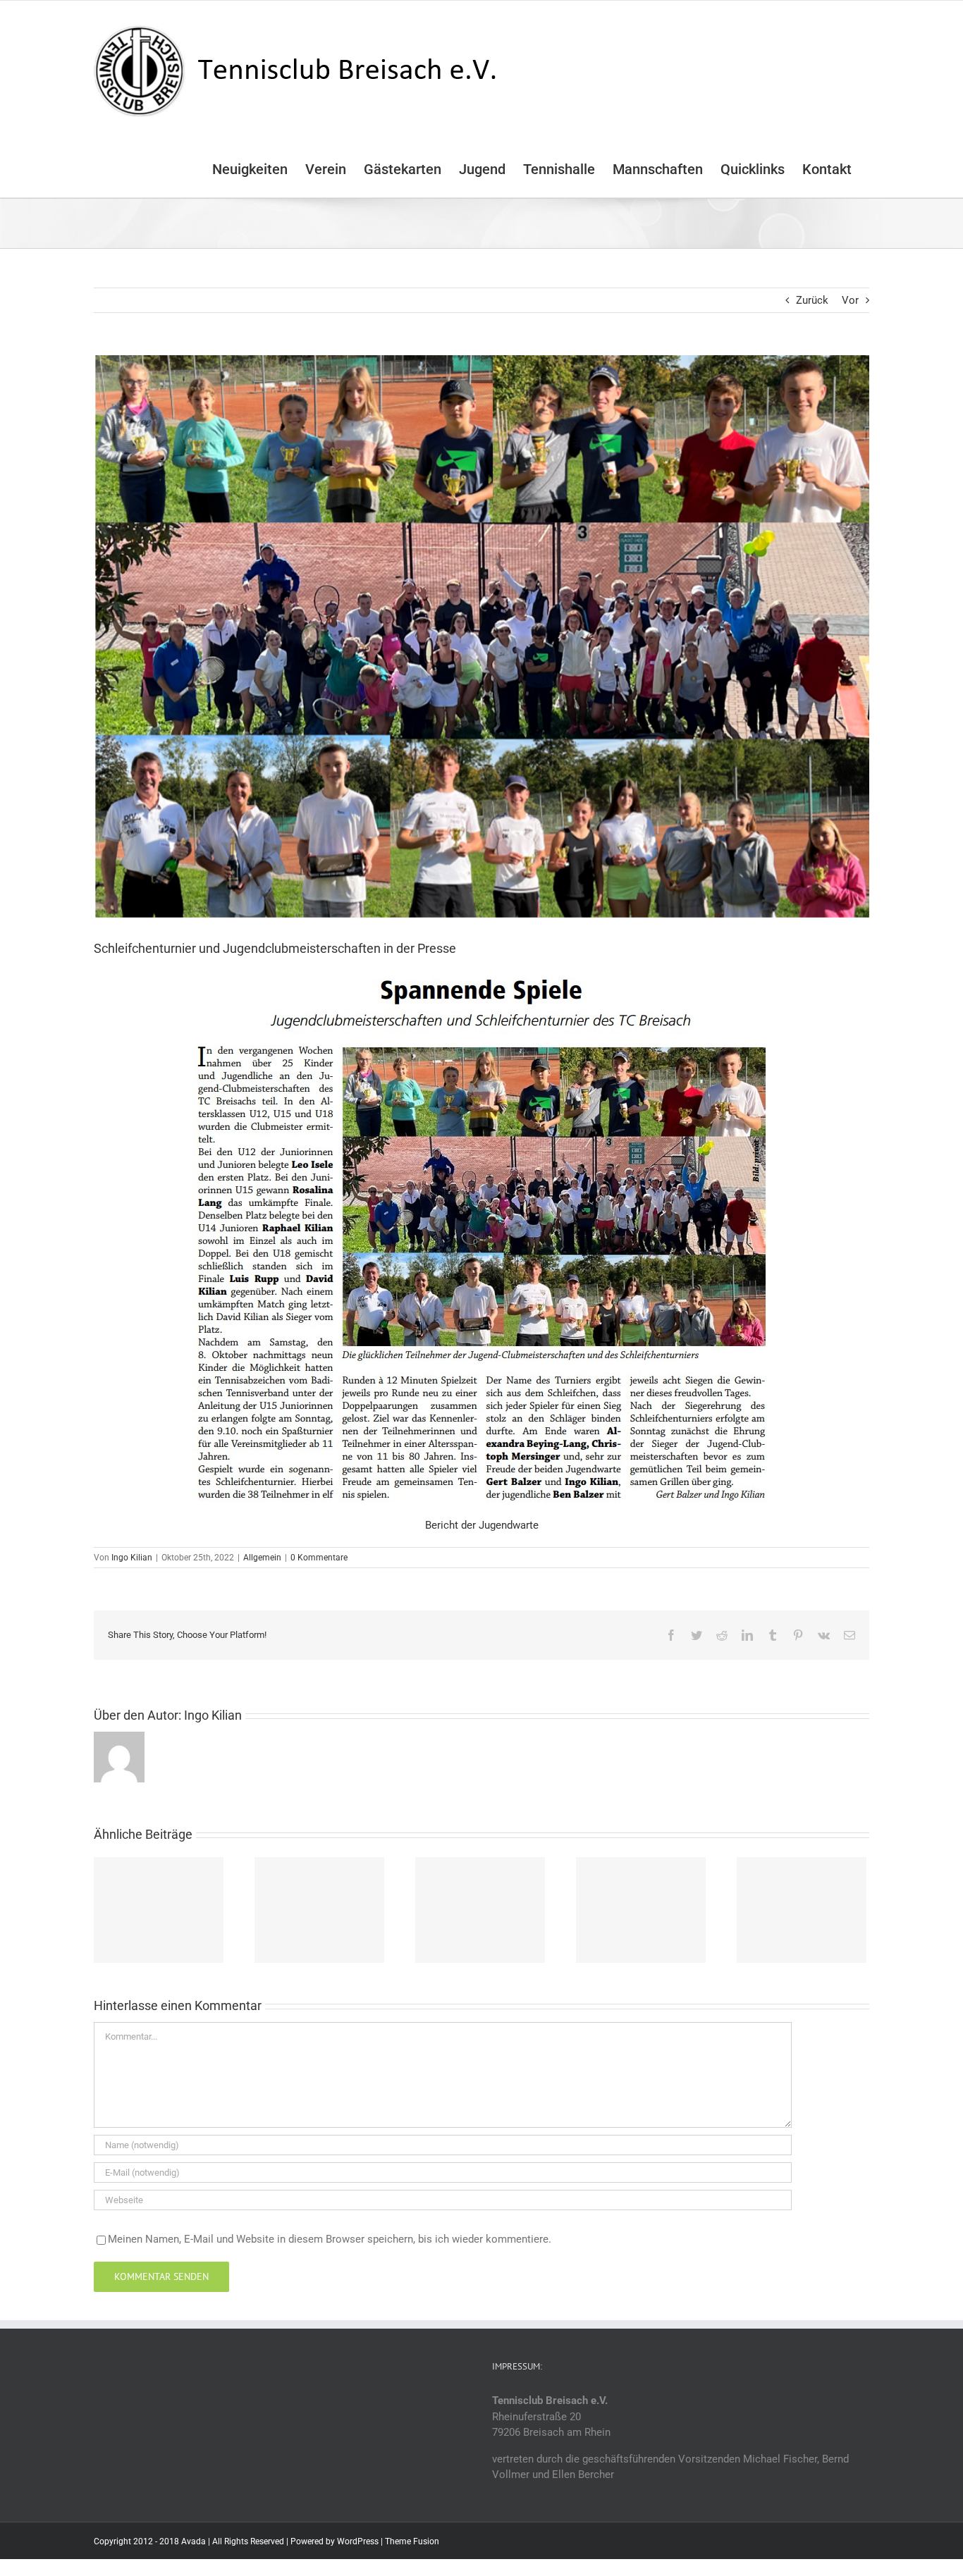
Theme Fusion (412, 2541)
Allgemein (262, 1558)
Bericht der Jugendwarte (482, 1525)
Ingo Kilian (132, 1558)
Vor (850, 300)
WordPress (358, 2541)
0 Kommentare (319, 1558)
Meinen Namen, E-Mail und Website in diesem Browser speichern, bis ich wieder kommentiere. (330, 2239)
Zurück (812, 300)
